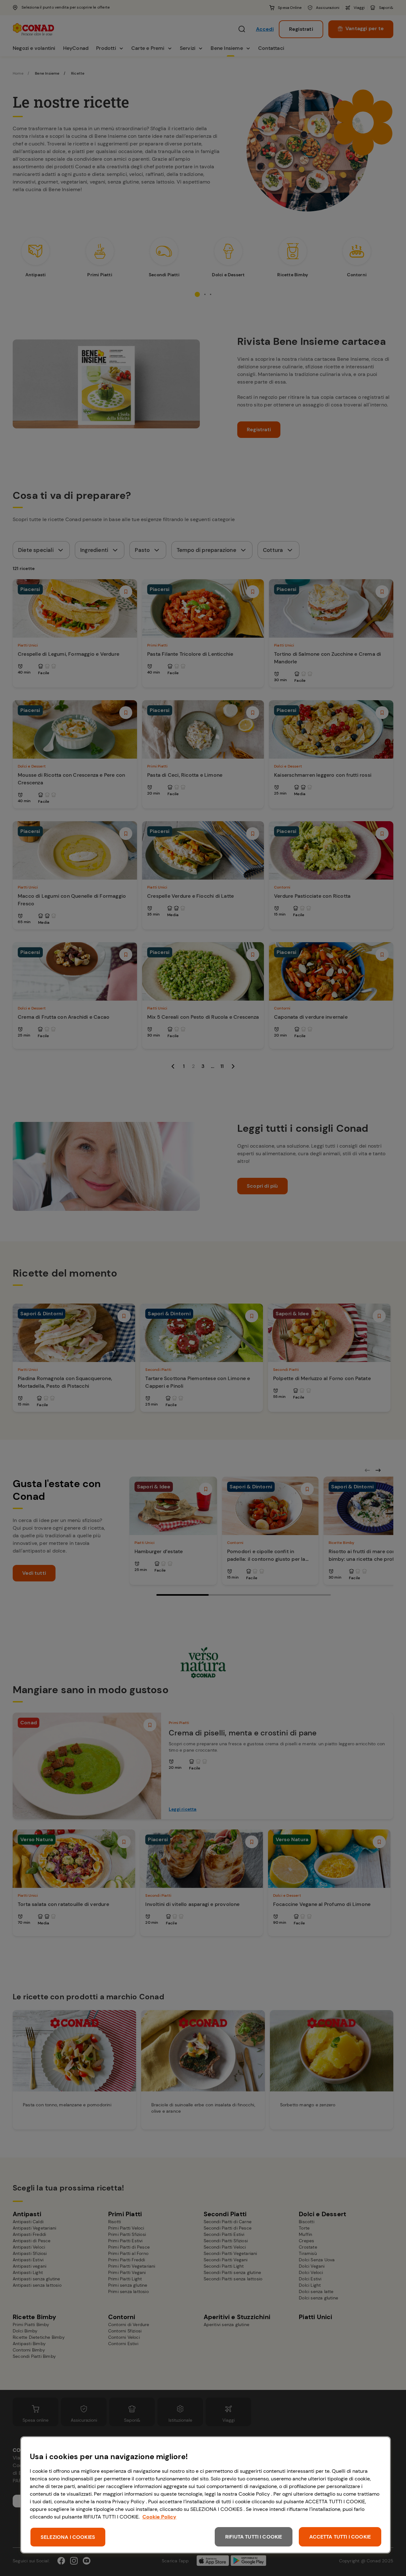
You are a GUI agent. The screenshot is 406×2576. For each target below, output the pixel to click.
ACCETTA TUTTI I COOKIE (340, 2537)
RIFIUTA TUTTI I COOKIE (254, 2537)
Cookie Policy (159, 2517)
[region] (206, 2495)
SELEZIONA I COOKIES (68, 2537)
